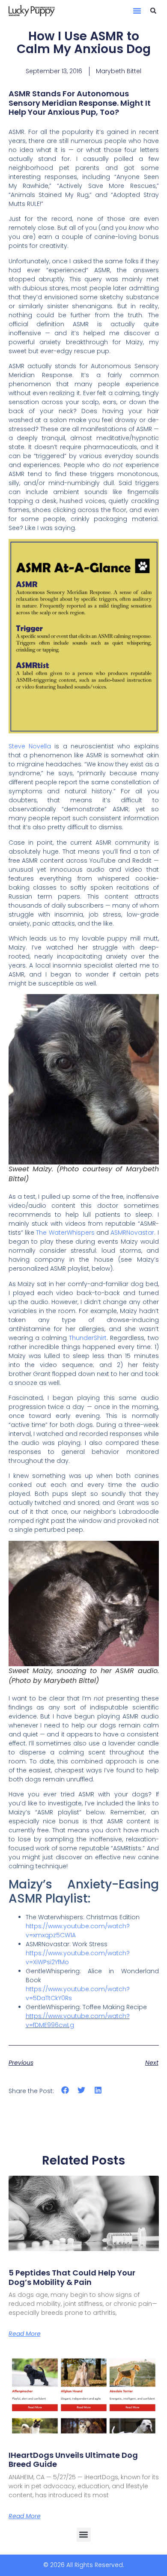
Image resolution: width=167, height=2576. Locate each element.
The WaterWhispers (65, 1233)
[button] (137, 11)
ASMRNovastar (132, 1233)
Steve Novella (30, 746)
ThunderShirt (88, 1338)
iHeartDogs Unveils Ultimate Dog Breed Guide (73, 2460)
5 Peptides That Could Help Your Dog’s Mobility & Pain (72, 2277)
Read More (25, 2334)
